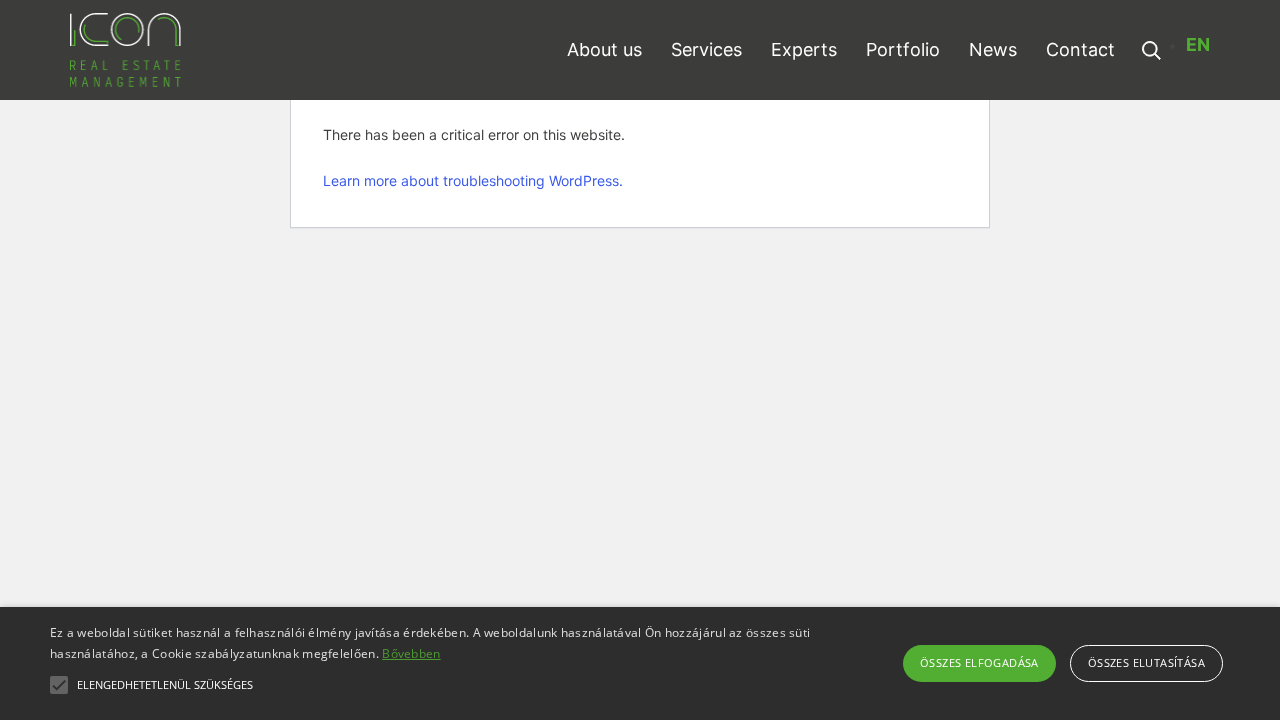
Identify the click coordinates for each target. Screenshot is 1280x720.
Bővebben (411, 653)
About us (604, 49)
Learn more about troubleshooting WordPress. (473, 180)
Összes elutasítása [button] (1146, 662)
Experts (804, 49)
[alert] (640, 663)
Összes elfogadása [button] (979, 662)
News (993, 49)
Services (706, 49)
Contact (1080, 49)
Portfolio (903, 49)
